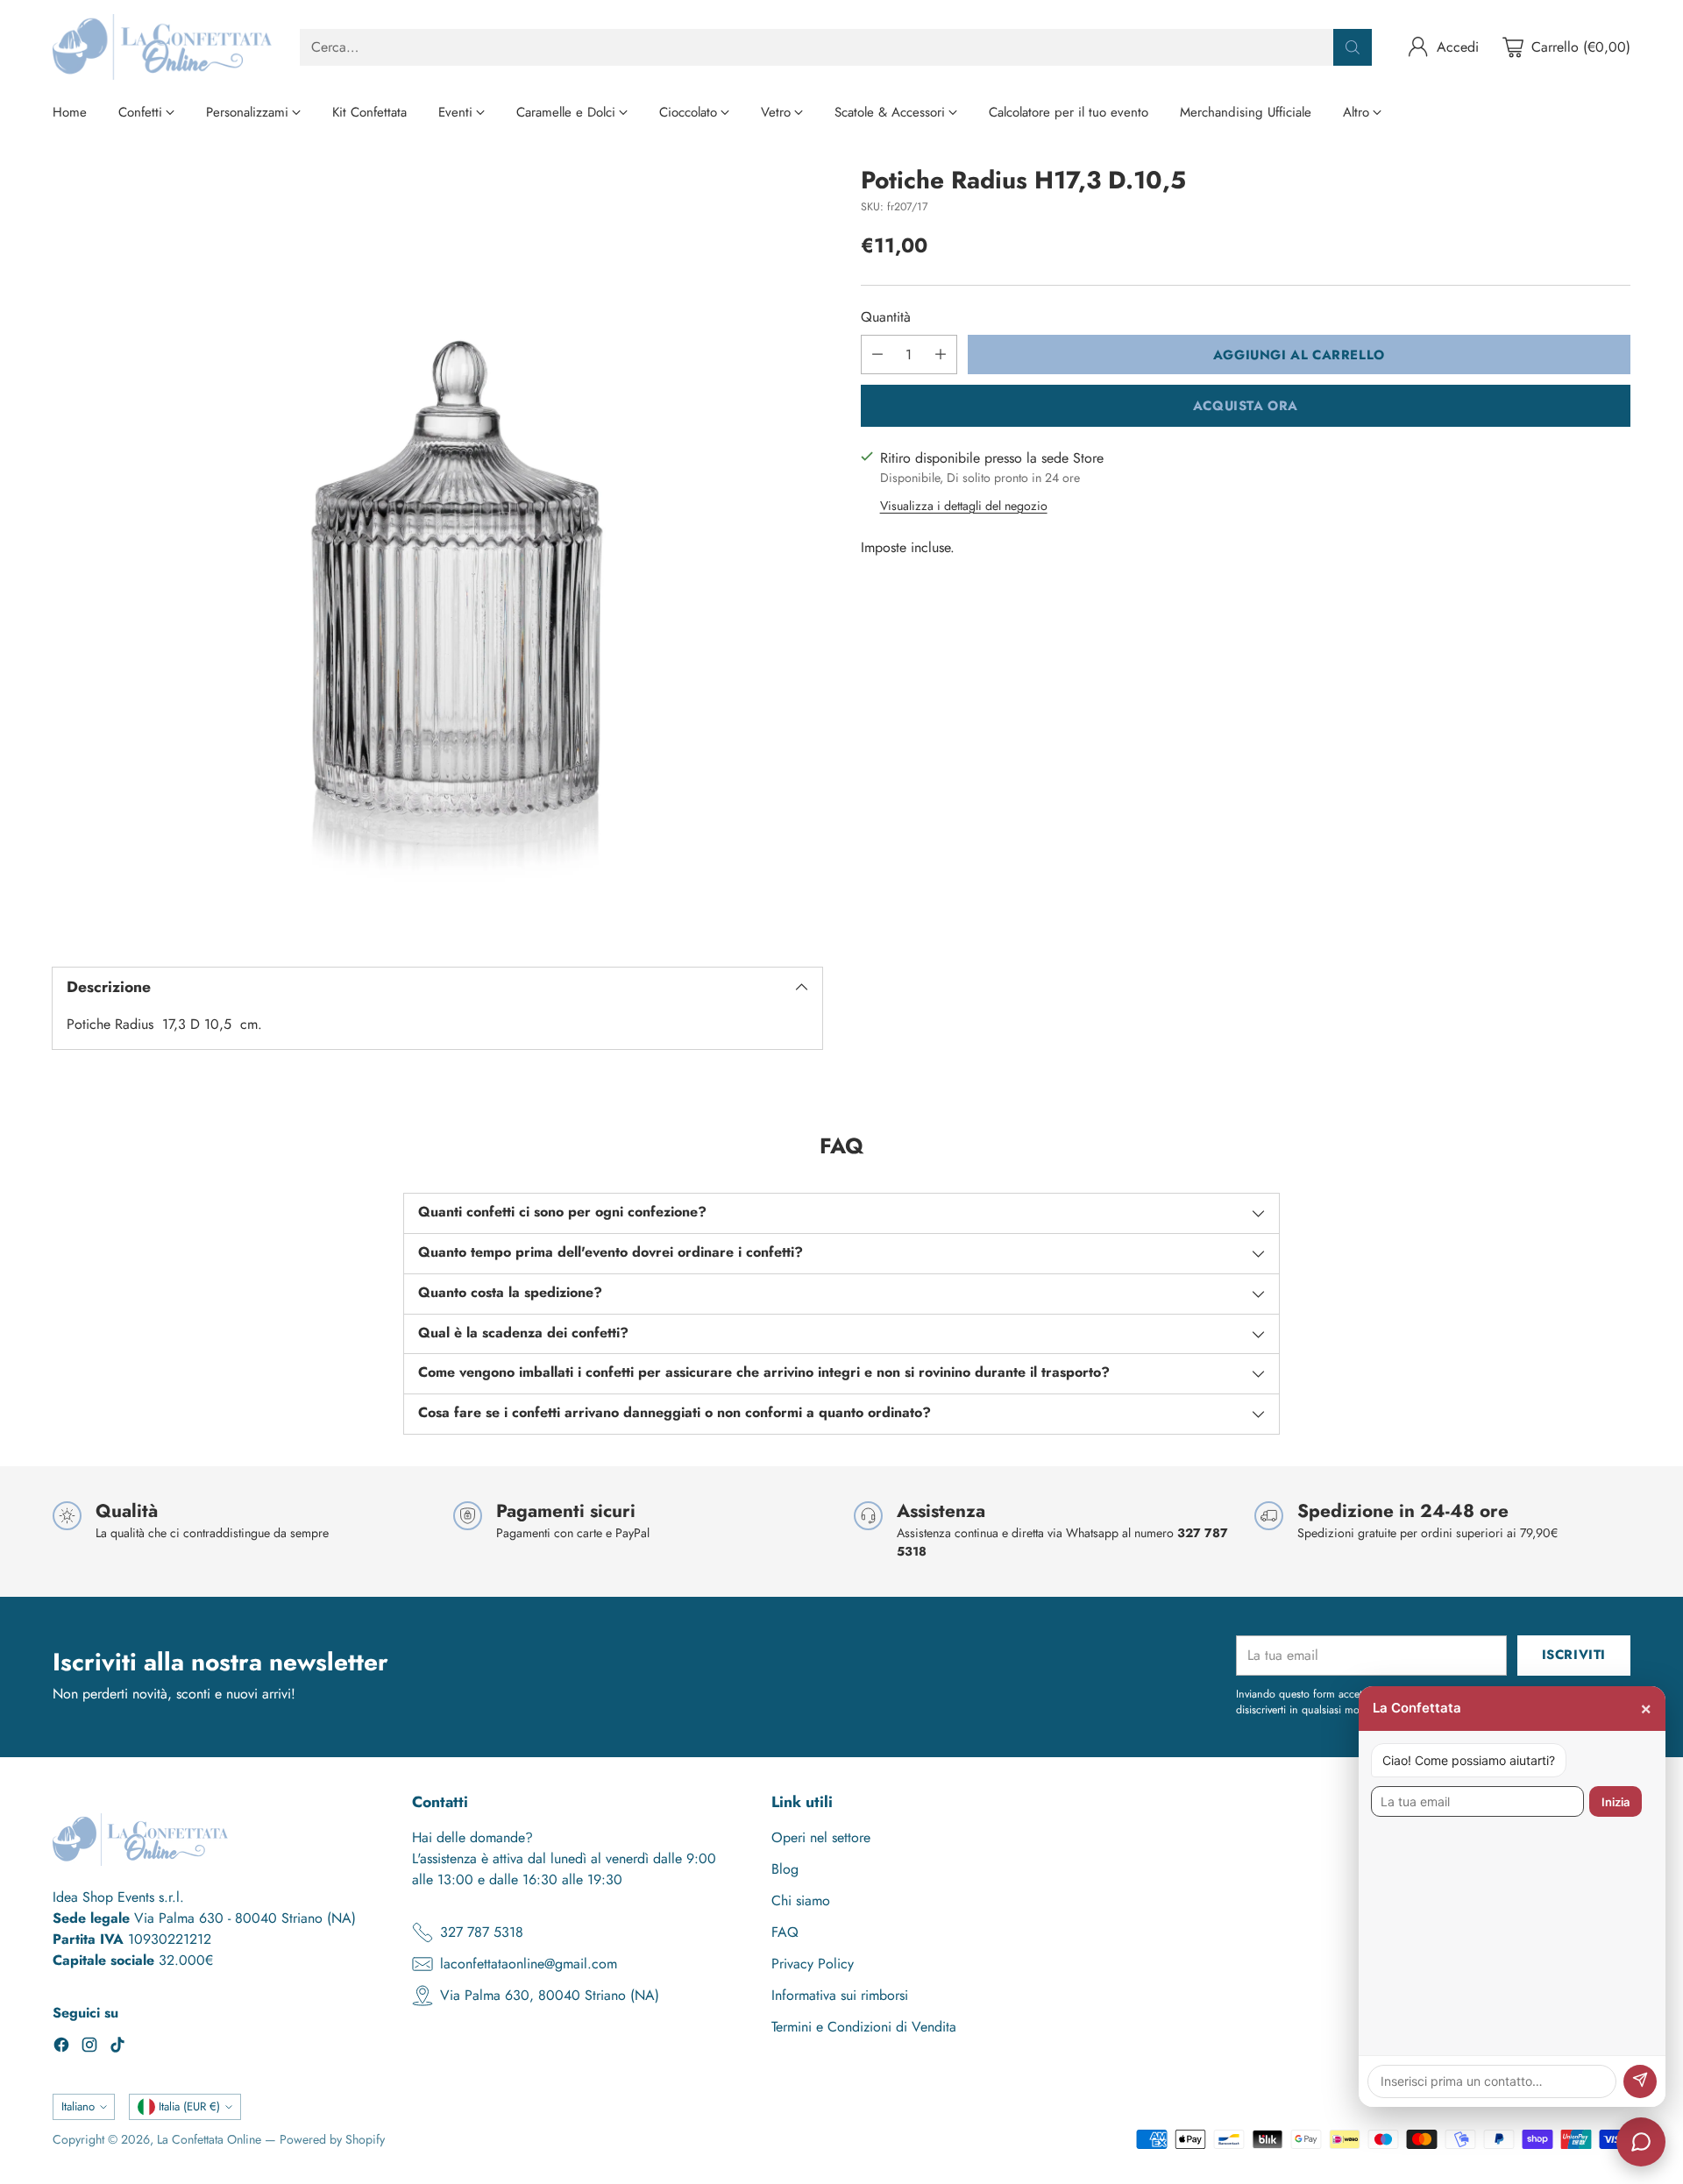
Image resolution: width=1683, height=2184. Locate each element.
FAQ (785, 1932)
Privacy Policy (813, 1964)
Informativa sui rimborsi (840, 1995)
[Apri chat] (1641, 2142)
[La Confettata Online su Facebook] (61, 2048)
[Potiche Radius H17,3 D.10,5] (437, 551)
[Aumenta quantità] (941, 355)
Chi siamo (801, 1900)
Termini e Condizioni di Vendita (864, 2027)
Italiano (78, 2106)
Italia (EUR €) (189, 2106)
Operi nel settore (821, 1837)
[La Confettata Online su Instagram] (89, 2048)
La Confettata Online (209, 2139)
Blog (785, 1869)
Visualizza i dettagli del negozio (964, 505)
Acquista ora (1246, 405)
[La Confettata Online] (162, 47)
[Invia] (1640, 2081)
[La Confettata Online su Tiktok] (117, 2048)
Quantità (886, 317)
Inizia (1616, 1802)
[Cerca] (1353, 47)
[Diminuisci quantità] (877, 355)
